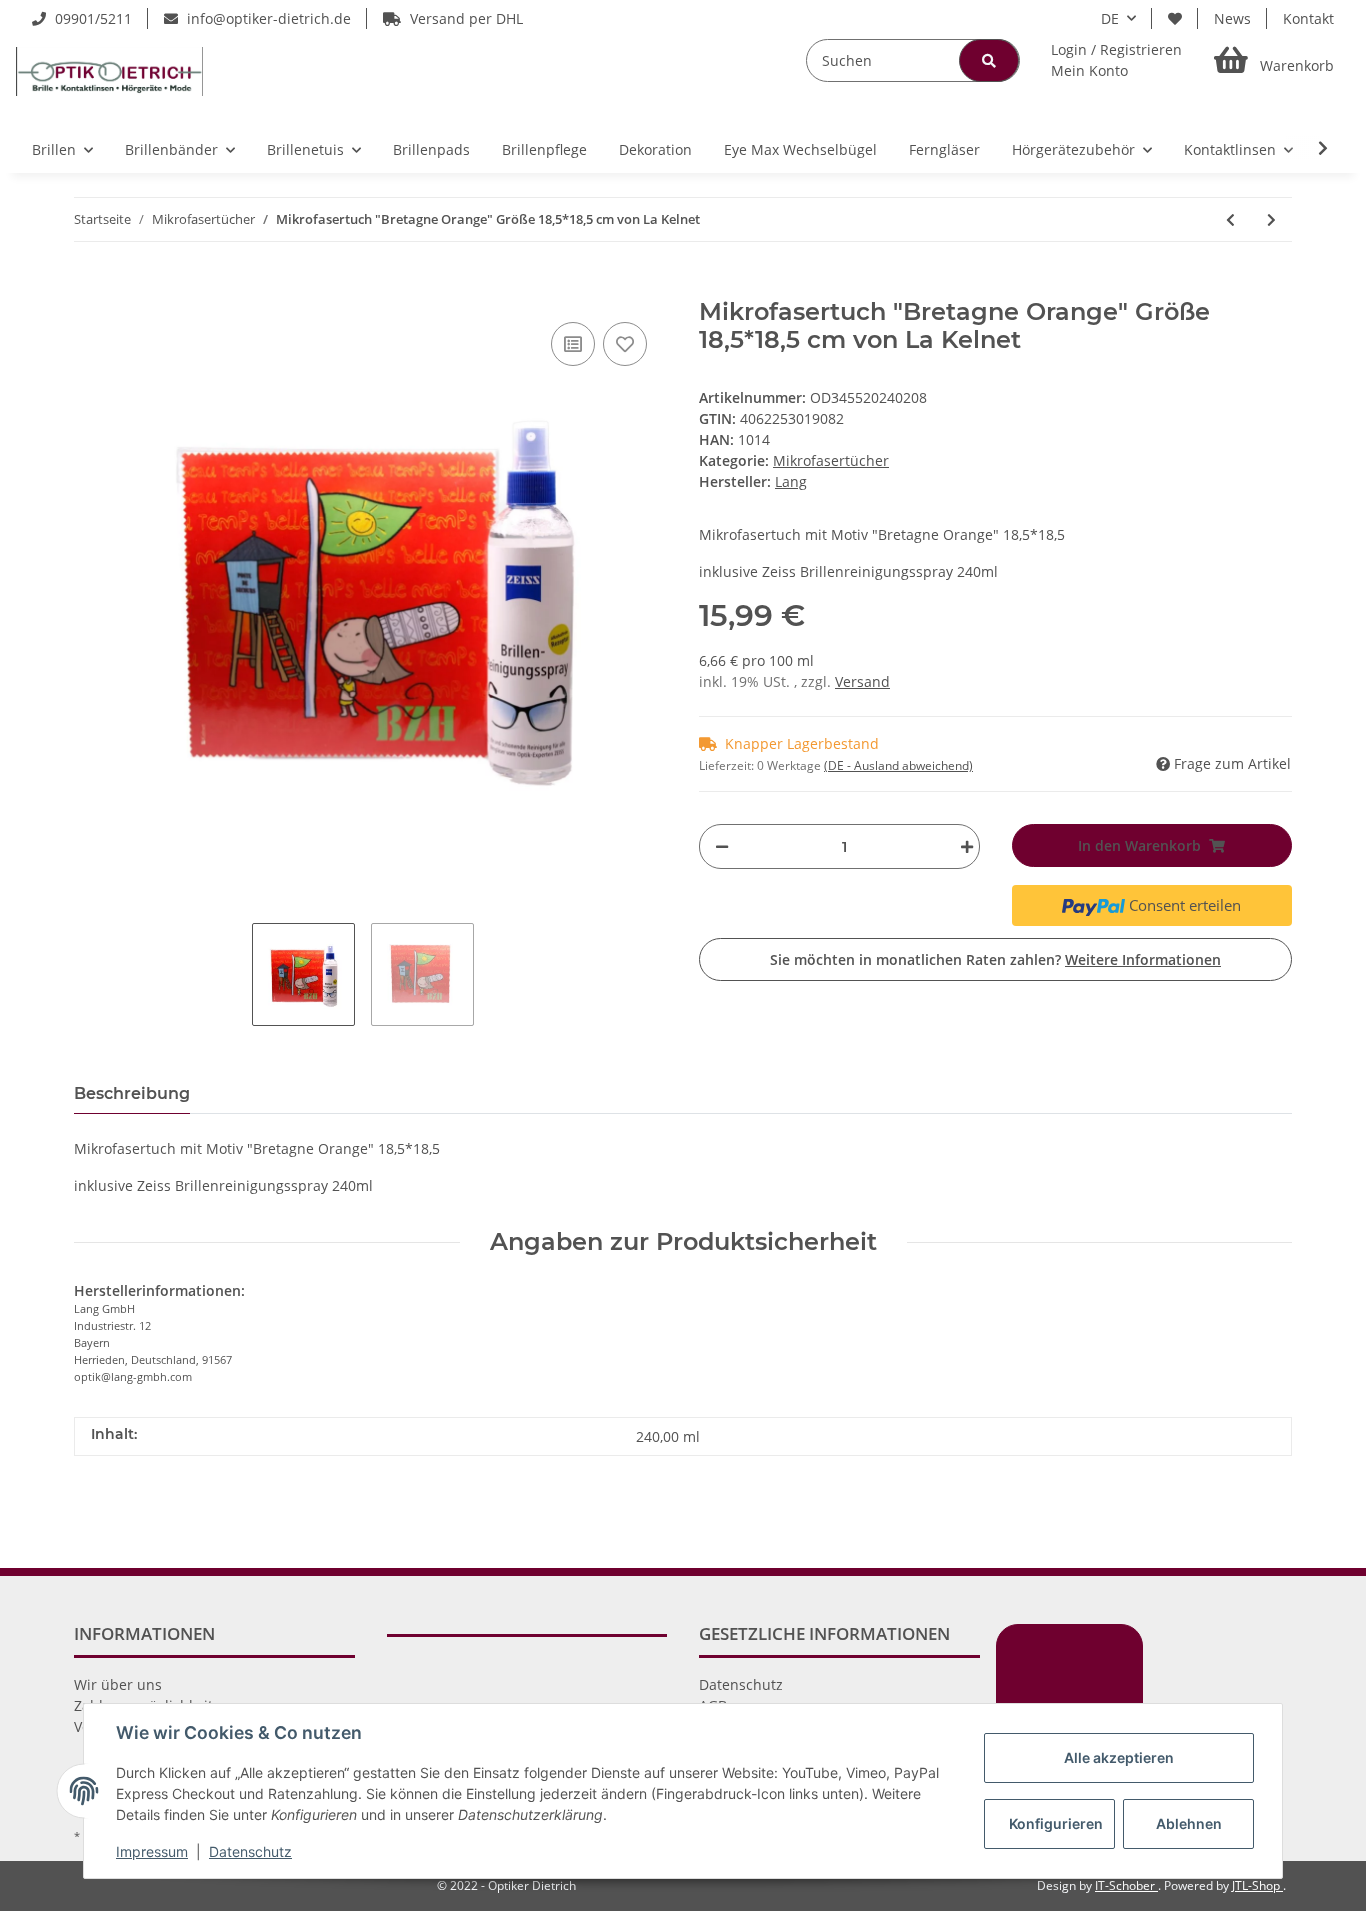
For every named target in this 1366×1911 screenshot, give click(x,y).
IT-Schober (1126, 1885)
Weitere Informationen (1143, 959)
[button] (1116, 60)
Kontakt (1308, 18)
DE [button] (1110, 18)
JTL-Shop (1257, 1885)
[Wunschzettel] (1175, 18)
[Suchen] (989, 60)
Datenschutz (741, 1684)
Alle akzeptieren (1119, 1757)
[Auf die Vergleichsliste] (573, 344)
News (1232, 18)
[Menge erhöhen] (962, 846)
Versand (862, 681)
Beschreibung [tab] (132, 1093)
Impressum (152, 1851)
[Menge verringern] (722, 846)
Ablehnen (1189, 1823)
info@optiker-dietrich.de (267, 18)
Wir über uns (118, 1684)
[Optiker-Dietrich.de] (109, 71)
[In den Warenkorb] (90, 287)
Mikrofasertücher (831, 460)
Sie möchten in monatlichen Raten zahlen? (995, 959)
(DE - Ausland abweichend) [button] (898, 765)
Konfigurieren (1056, 1823)
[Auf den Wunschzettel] (625, 344)
